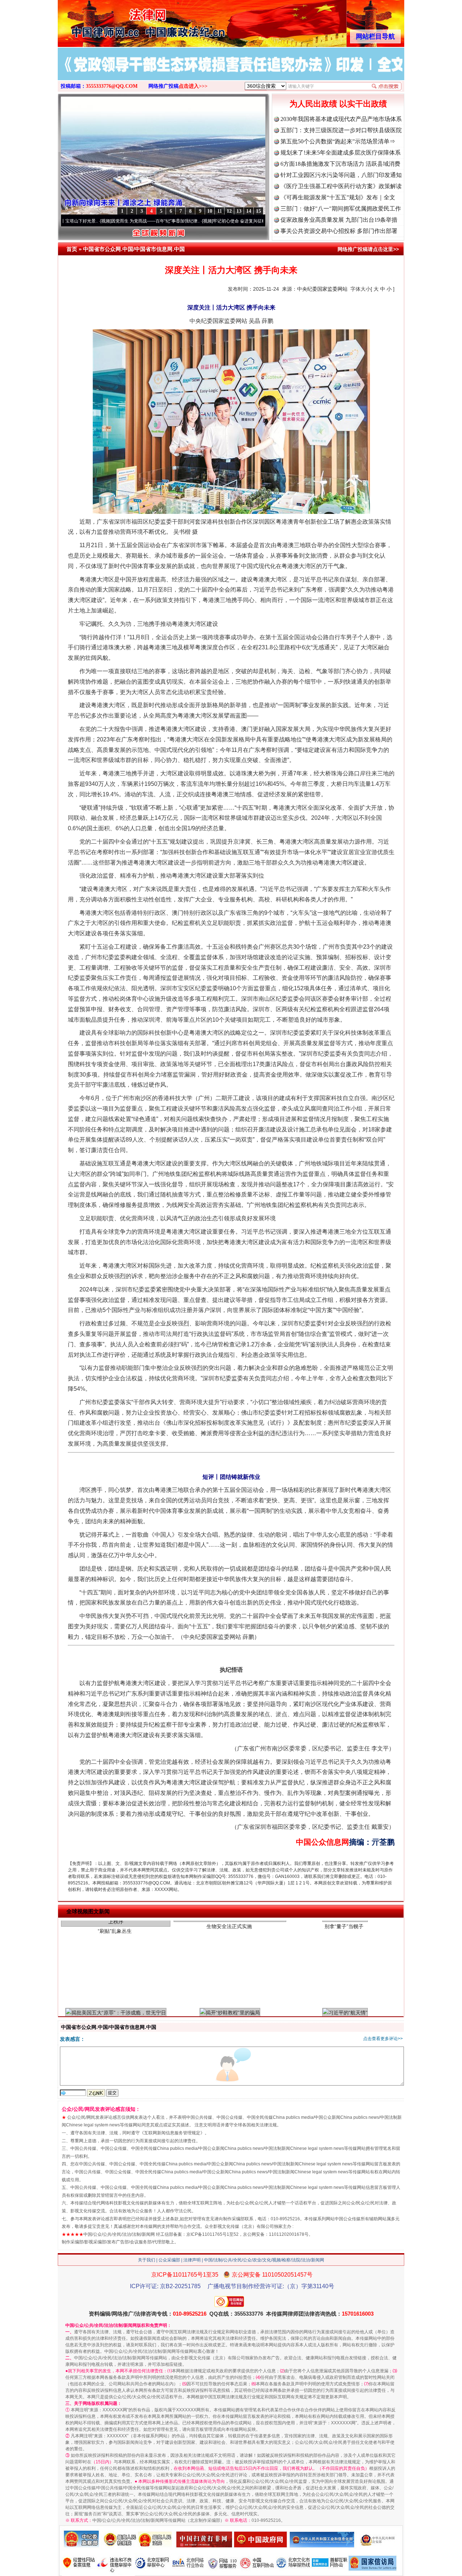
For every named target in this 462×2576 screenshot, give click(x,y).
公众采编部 (169, 2260)
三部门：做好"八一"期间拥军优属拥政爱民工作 (341, 209)
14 (249, 211)
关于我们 (147, 2260)
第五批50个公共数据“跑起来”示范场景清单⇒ (338, 141)
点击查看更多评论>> (383, 2039)
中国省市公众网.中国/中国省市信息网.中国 (134, 249)
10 (210, 211)
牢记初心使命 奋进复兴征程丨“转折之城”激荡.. (195, 221)
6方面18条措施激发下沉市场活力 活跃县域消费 (340, 164)
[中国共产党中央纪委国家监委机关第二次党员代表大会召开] (231, 72)
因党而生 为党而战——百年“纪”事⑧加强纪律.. (93, 221)
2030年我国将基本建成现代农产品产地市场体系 (341, 119)
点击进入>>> (193, 86)
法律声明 (192, 2260)
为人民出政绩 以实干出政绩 (338, 104)
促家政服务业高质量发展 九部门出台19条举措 (339, 220)
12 (229, 211)
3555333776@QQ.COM (112, 86)
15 (258, 211)
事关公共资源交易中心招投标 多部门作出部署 (339, 231)
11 (220, 211)
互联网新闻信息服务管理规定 (172, 2133)
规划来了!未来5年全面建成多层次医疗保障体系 (341, 153)
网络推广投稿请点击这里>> (368, 249)
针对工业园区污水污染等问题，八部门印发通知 (341, 175)
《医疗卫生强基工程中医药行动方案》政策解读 (341, 186)
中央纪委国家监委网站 (322, 289)
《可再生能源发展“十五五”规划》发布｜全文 (338, 197)
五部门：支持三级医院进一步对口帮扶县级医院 (341, 130)
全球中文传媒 (117, 21)
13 (239, 211)
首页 (72, 249)
